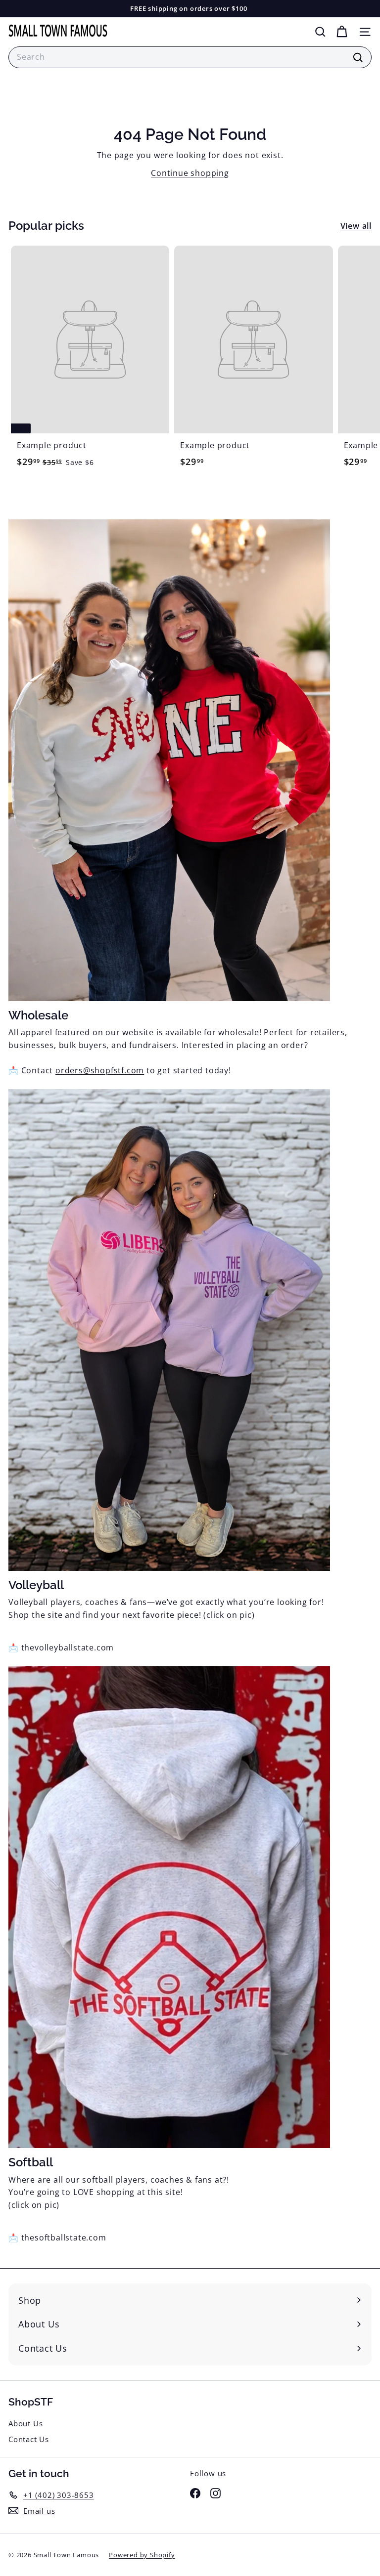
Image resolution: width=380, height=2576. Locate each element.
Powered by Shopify (142, 2555)
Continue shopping (190, 173)
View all (356, 226)
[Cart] (342, 32)
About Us (25, 2423)
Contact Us (29, 2439)
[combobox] (190, 57)
